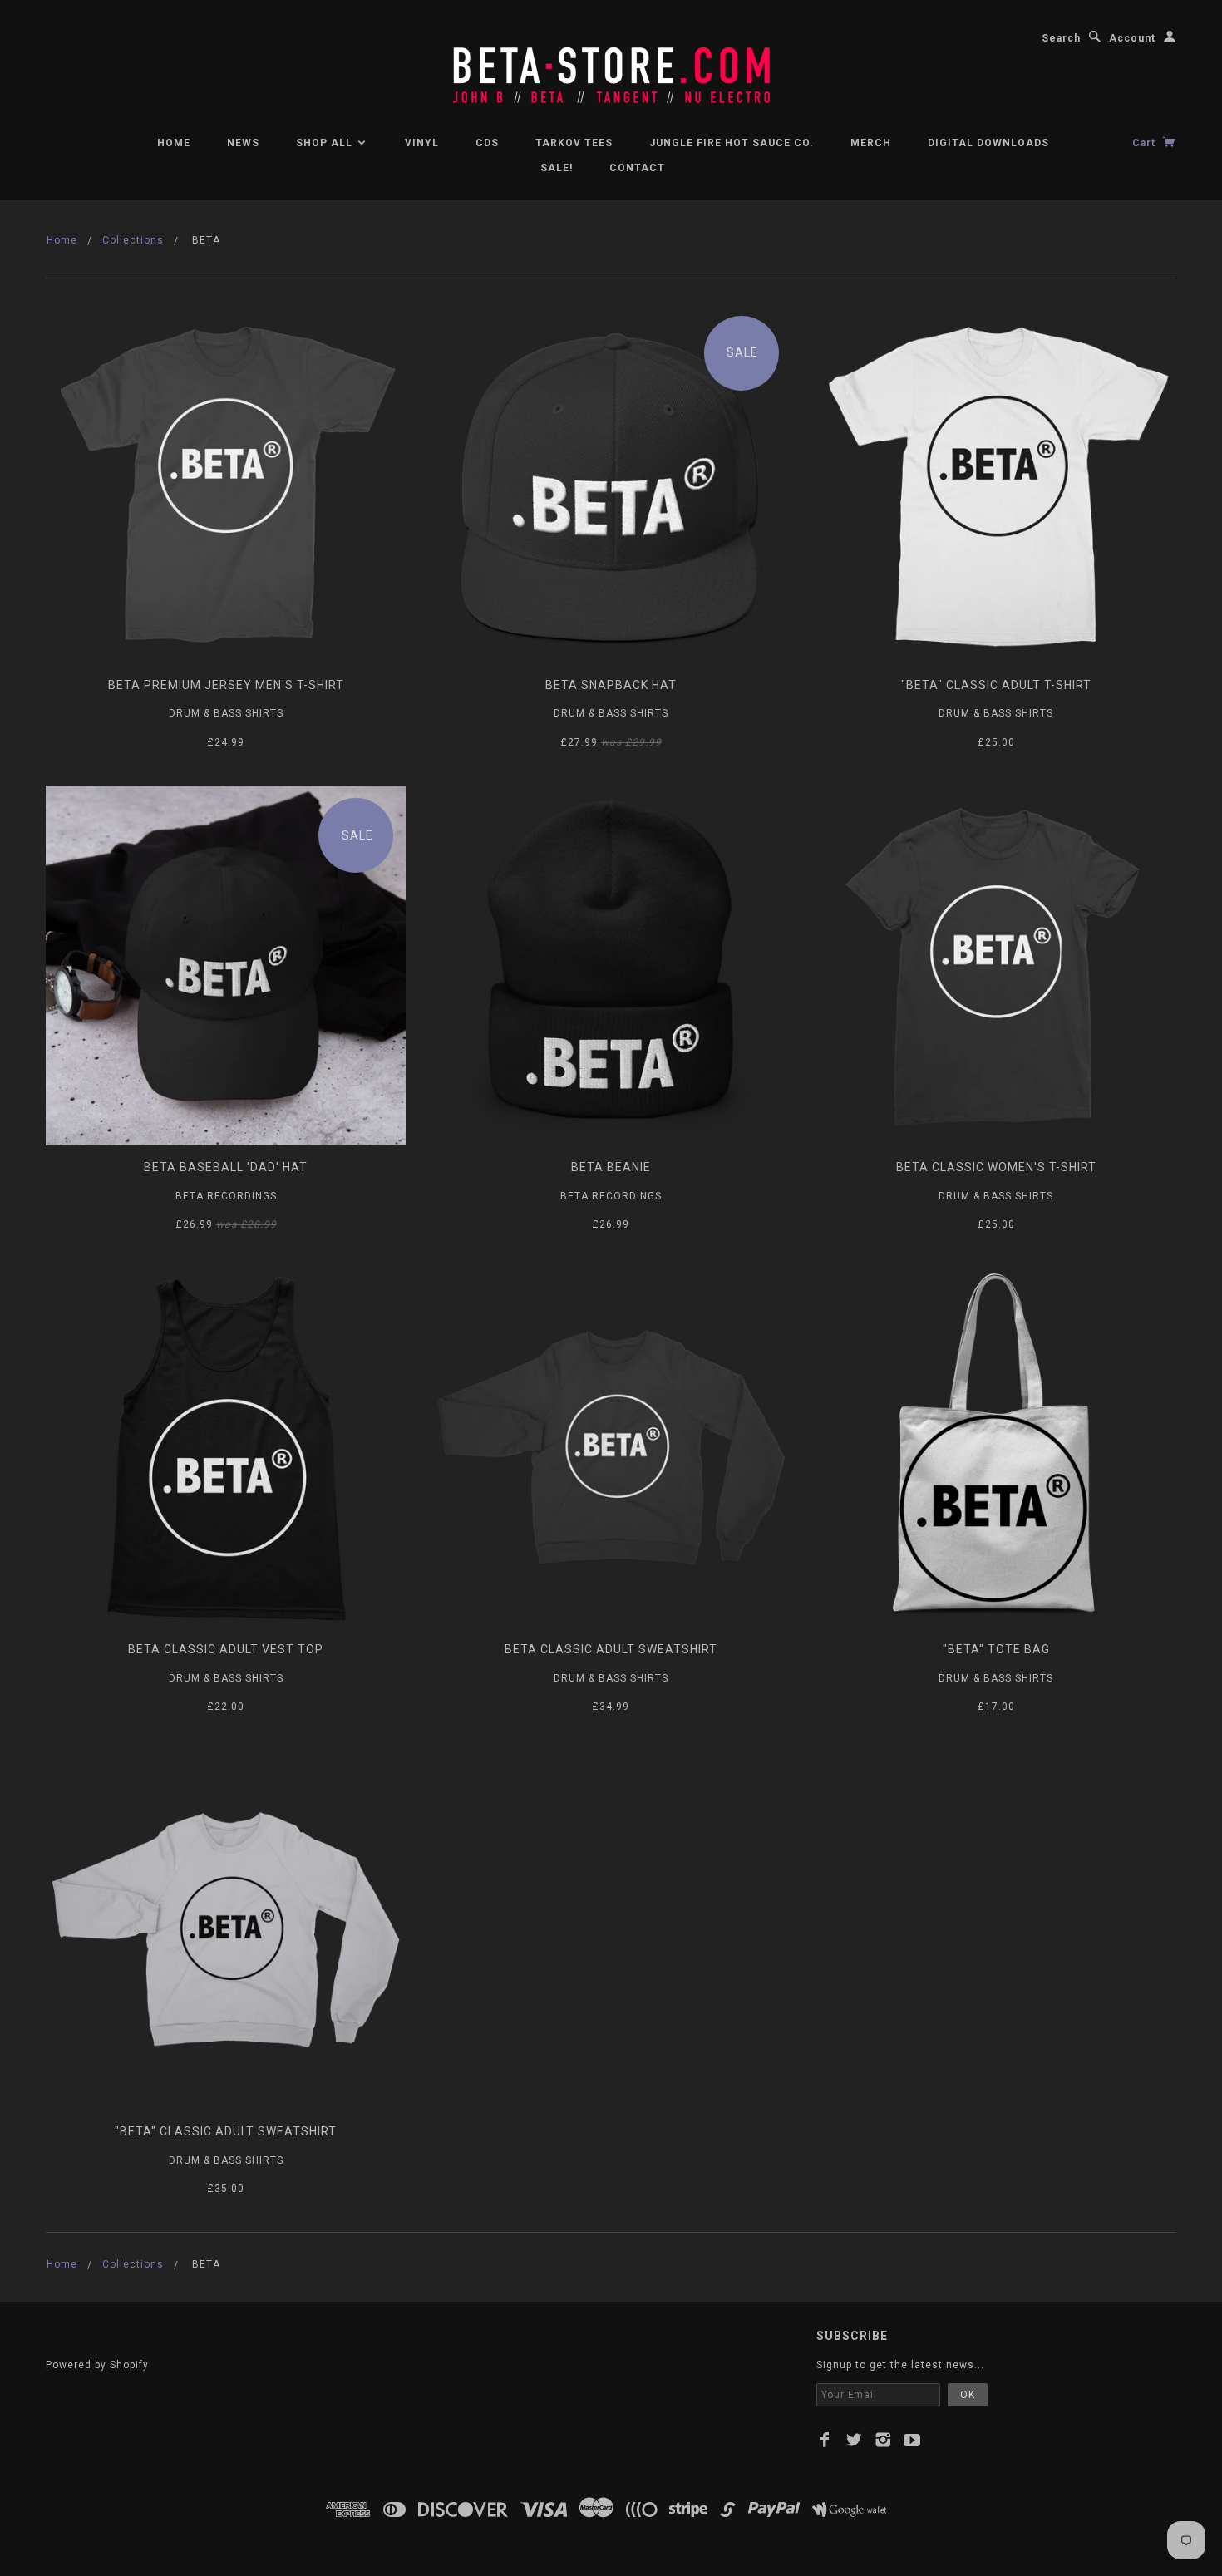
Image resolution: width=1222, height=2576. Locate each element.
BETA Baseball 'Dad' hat (226, 1167)
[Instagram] (883, 2440)
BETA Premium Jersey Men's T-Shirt (226, 685)
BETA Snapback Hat (611, 685)
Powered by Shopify (97, 2365)
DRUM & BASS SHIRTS (226, 713)
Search (1061, 38)
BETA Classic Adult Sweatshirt (611, 1649)
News (243, 143)
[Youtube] (912, 2440)
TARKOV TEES (574, 143)
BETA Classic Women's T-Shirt (996, 1167)
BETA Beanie (611, 1167)
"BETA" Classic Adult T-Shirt (996, 685)
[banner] (611, 66)
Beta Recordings (226, 1196)
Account (1132, 38)
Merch (871, 143)
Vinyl (422, 143)
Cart (1146, 143)
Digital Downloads (988, 143)
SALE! (557, 168)
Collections (133, 240)
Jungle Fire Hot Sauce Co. (732, 143)
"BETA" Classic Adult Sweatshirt (226, 2131)
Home (174, 143)
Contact (637, 168)
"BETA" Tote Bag (996, 1649)
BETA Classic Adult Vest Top (226, 1649)
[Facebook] (825, 2440)
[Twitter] (854, 2440)
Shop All (326, 143)
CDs (487, 143)
